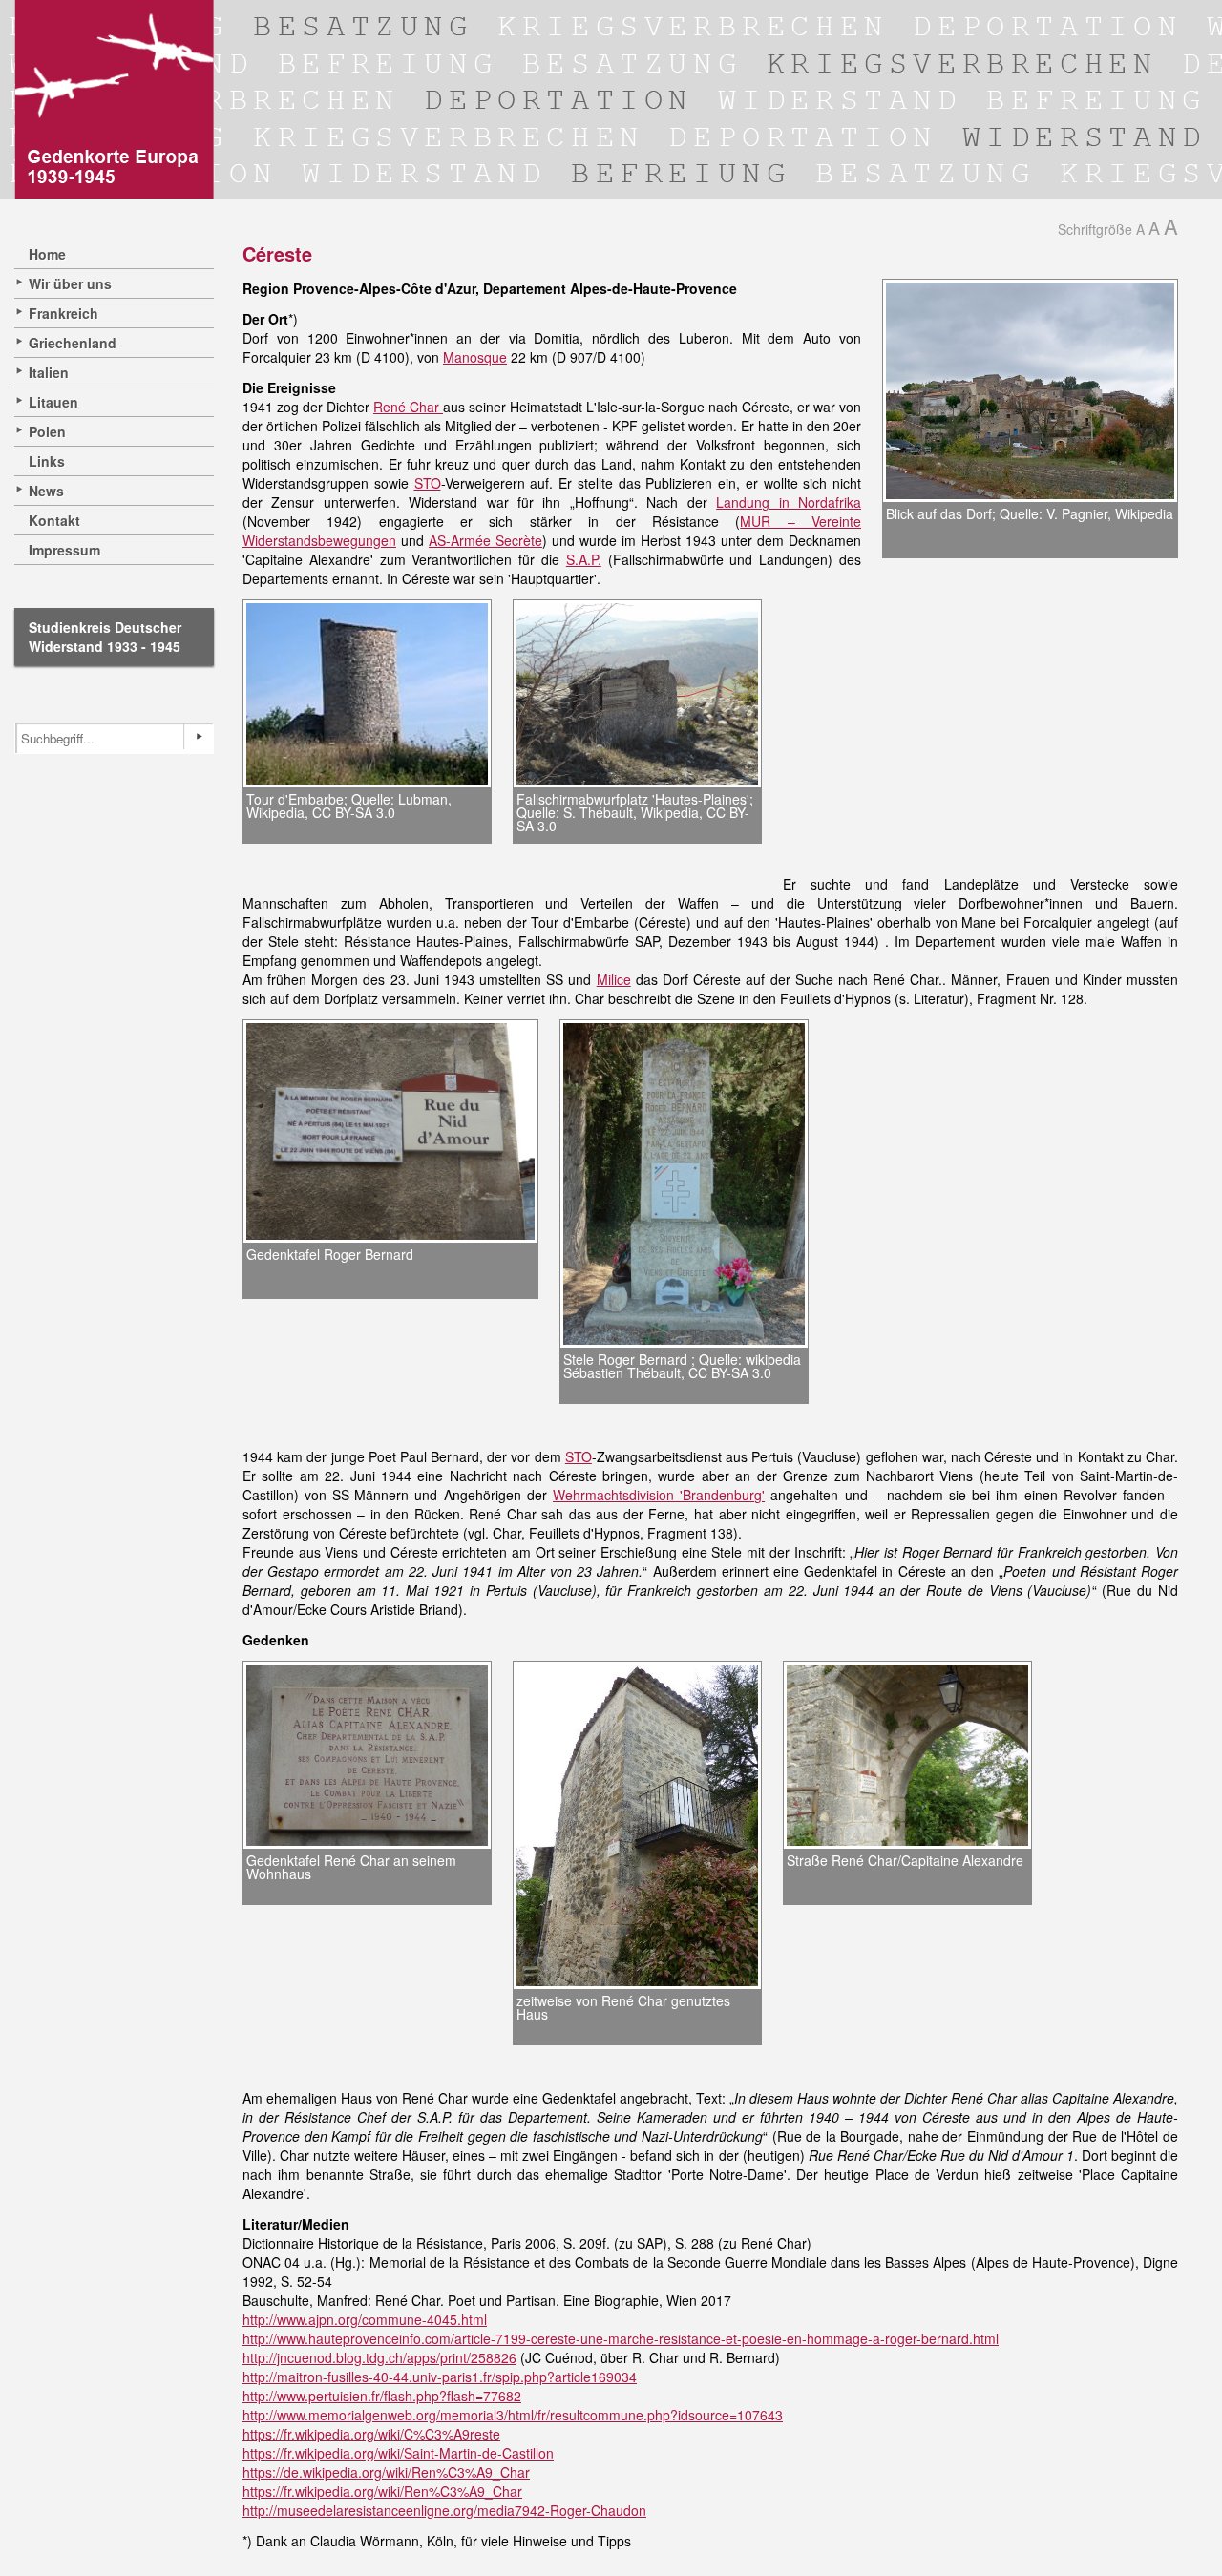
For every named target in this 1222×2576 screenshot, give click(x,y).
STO (428, 483)
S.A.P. (584, 559)
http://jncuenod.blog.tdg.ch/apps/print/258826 (379, 2357)
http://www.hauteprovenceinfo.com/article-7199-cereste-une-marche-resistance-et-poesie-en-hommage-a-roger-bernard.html (621, 2338)
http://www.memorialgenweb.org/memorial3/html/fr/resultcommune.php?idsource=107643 (513, 2415)
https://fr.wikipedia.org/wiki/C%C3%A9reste (371, 2434)
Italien (49, 372)
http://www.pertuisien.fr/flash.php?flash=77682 (382, 2396)
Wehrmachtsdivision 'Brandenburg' (659, 1495)
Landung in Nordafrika (789, 502)
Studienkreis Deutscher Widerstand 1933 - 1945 (105, 637)
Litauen (53, 402)
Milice (614, 979)
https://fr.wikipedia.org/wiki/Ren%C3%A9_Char (382, 2491)
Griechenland (73, 343)
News (46, 491)
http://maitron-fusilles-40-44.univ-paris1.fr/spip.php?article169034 (440, 2377)
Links (47, 461)
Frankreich (63, 313)
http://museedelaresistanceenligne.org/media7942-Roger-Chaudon (444, 2510)
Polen (47, 431)
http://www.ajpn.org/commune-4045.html (365, 2319)
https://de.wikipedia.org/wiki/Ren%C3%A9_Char (386, 2472)
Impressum (64, 550)
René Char (408, 407)
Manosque (475, 357)
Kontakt (54, 520)
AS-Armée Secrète (485, 540)
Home (47, 254)
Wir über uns (70, 283)
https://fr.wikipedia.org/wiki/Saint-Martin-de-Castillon (398, 2453)
